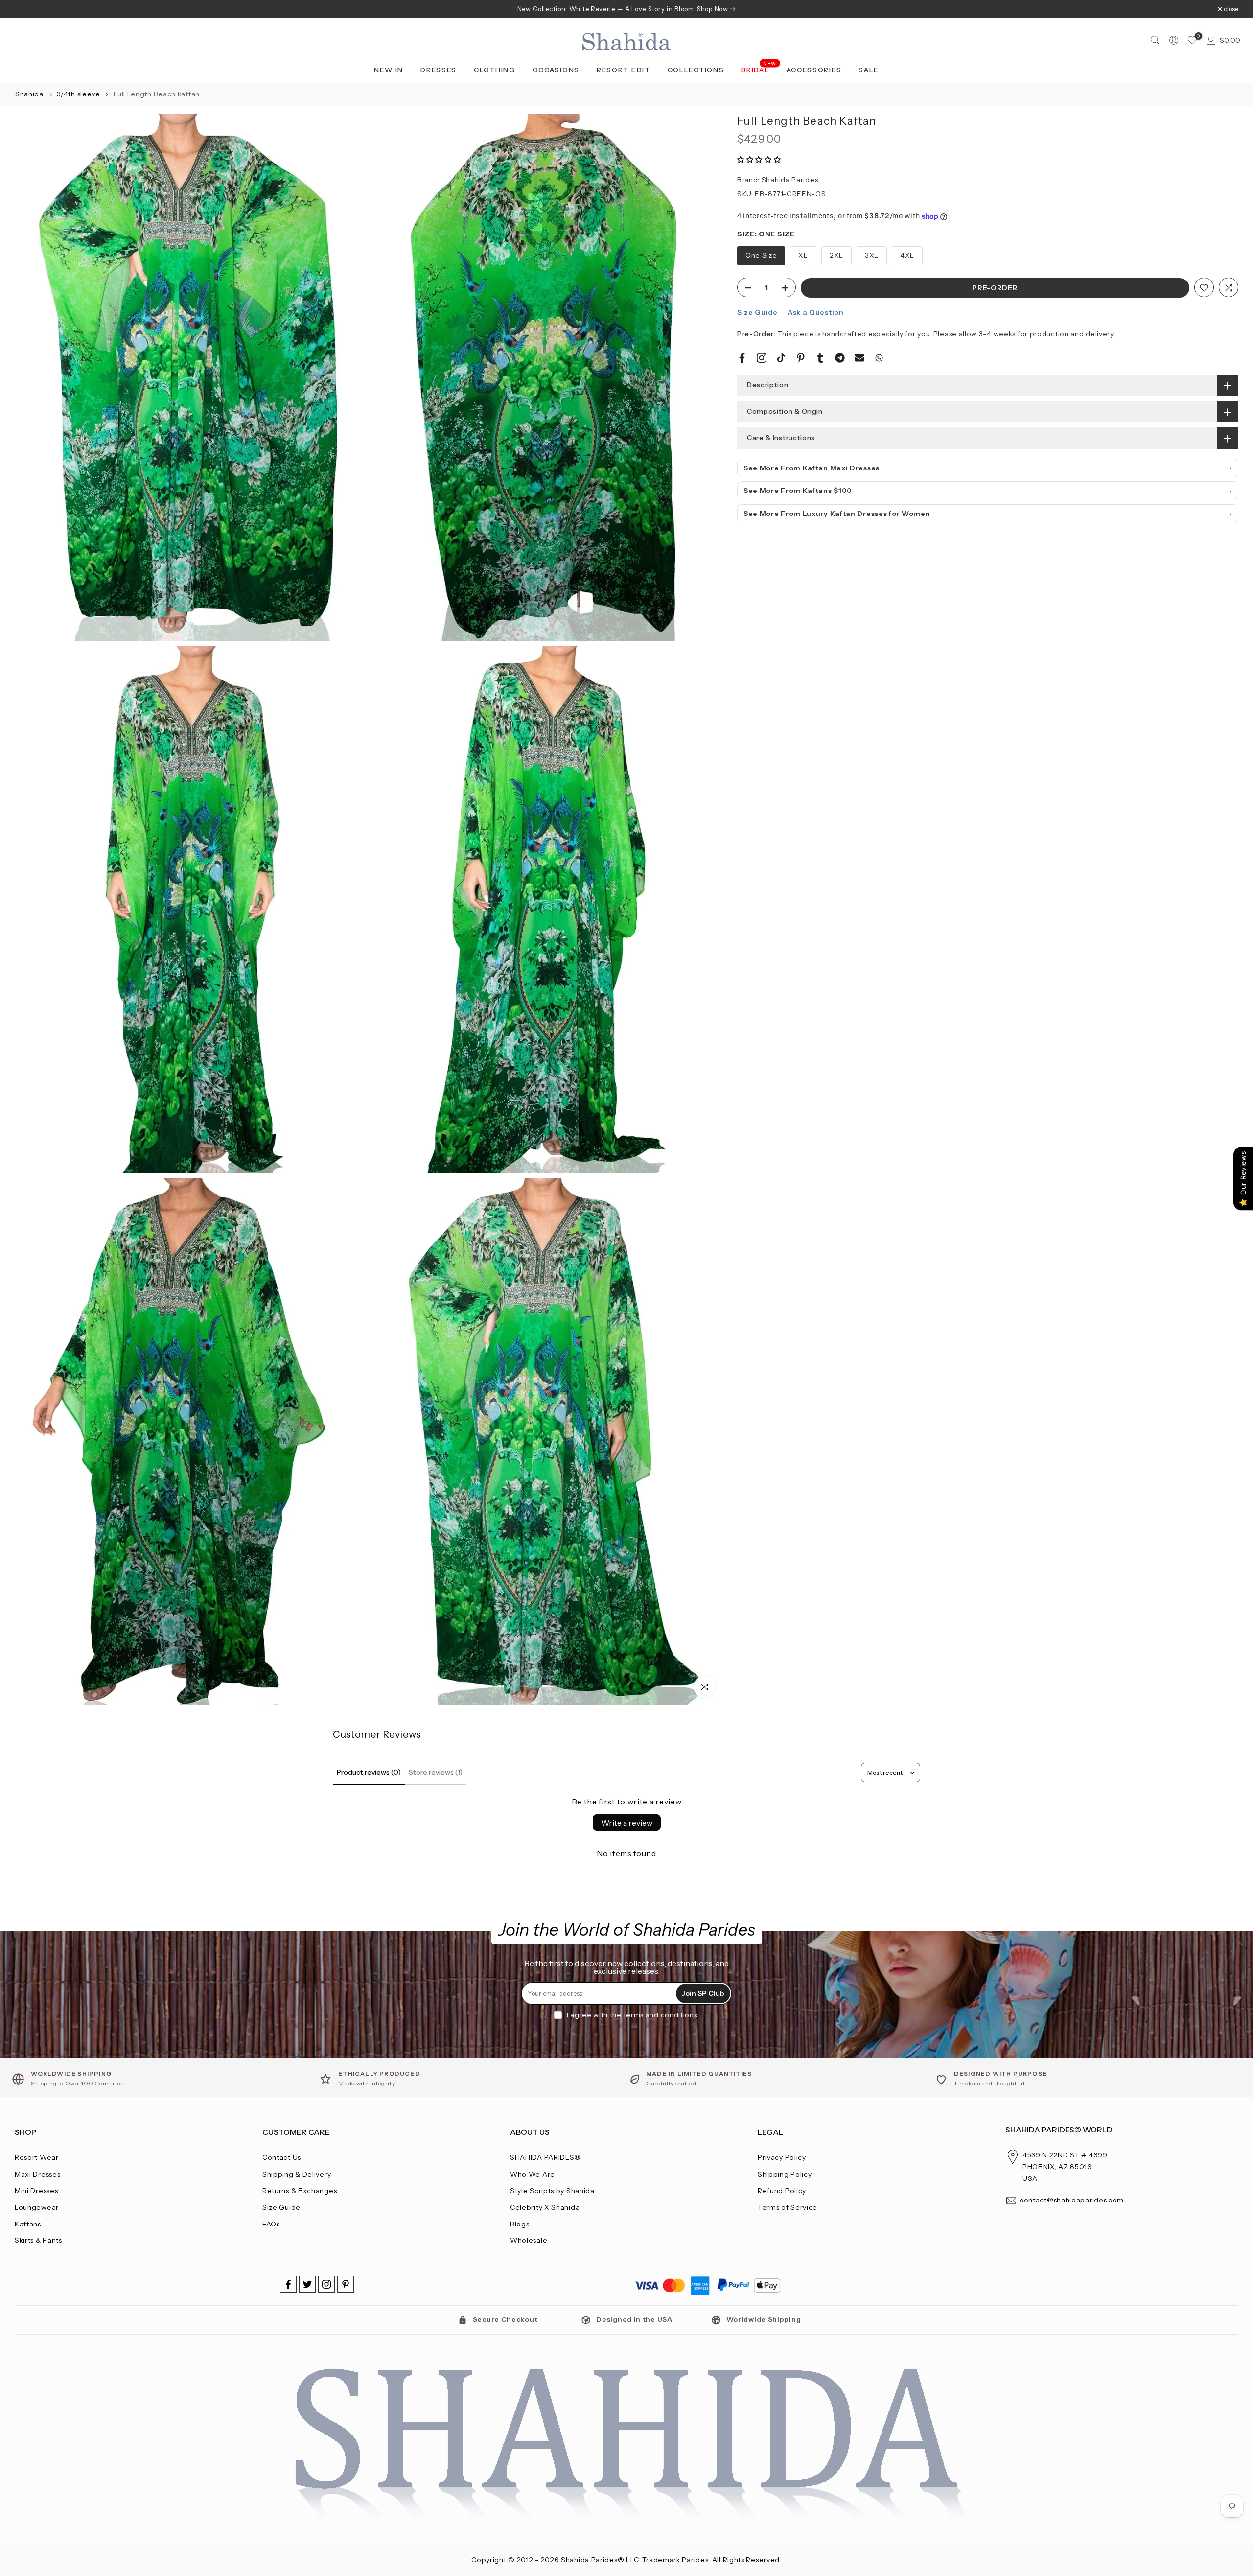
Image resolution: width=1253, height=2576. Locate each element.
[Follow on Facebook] (288, 2284)
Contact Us (282, 2157)
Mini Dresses (36, 2191)
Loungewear (37, 2207)
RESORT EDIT (624, 70)
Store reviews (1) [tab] (436, 1772)
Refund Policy (782, 2191)
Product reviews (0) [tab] (369, 1772)
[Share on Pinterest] (801, 358)
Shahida (29, 94)
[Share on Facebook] (742, 358)
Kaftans (28, 2224)
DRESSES (439, 70)
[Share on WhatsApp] (879, 358)
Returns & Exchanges (300, 2191)
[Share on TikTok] (781, 358)
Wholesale (529, 2240)
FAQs (271, 2224)
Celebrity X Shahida (545, 2207)
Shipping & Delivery (297, 2174)
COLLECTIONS (696, 70)
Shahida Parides (790, 180)
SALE (869, 70)
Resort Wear (37, 2157)
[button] (759, 160)
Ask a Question (816, 313)
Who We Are (533, 2174)
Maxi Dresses (37, 2174)
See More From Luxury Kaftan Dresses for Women (837, 514)
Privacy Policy (782, 2157)
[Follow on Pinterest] (346, 2284)
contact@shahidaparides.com (1072, 2200)
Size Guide (757, 313)
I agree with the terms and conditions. (633, 2015)
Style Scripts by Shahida (552, 2191)
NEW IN (389, 70)
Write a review (627, 1823)
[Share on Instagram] (762, 358)
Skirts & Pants (38, 2240)
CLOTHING (495, 70)
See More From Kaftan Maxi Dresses (812, 468)
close (27, 9)
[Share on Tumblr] (820, 358)
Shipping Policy (785, 2174)
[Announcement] (626, 9)
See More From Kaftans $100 (798, 491)
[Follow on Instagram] (326, 2284)
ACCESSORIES (814, 70)
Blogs (520, 2224)
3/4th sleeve (79, 94)
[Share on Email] (859, 358)
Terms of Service (788, 2207)
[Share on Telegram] (840, 358)
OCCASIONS (556, 70)
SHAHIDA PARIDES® (545, 2157)
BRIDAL (759, 69)
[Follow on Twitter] (307, 2284)
